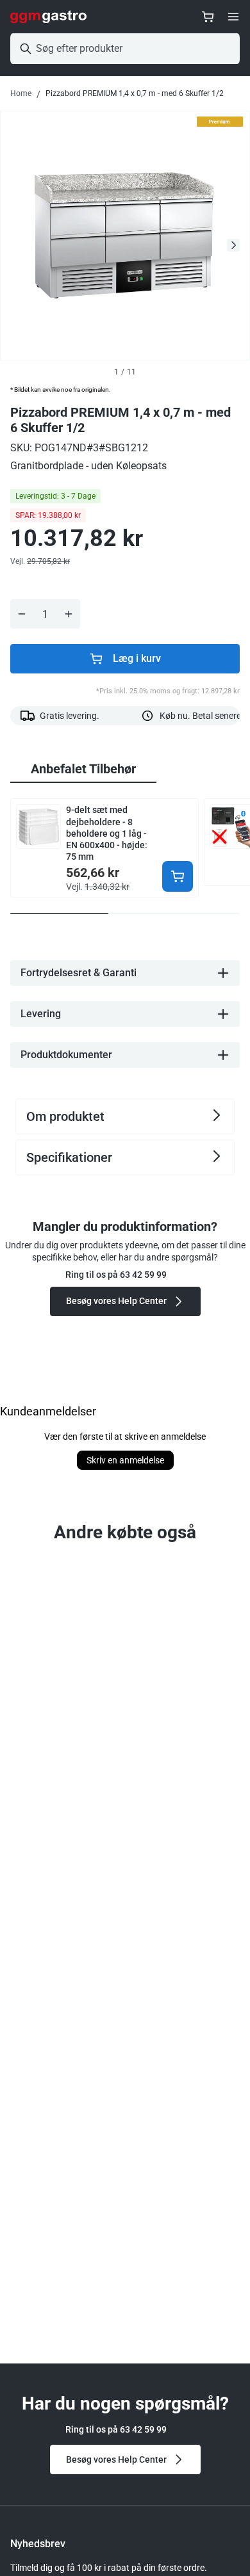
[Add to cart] (178, 876)
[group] (83, 769)
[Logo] (48, 17)
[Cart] (208, 17)
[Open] (233, 17)
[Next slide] (233, 245)
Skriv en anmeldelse (125, 1460)
